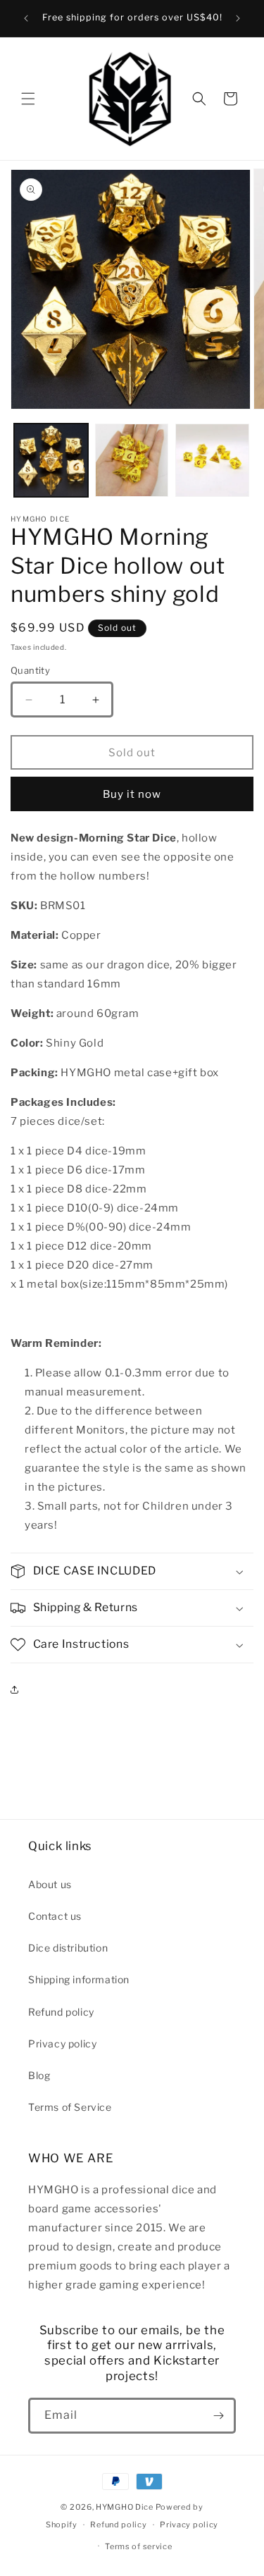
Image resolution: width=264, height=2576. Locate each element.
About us (50, 1884)
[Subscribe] (218, 2416)
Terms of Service (70, 2107)
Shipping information (79, 1979)
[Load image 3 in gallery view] (212, 461)
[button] (28, 99)
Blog (39, 2075)
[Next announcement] (238, 18)
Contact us (55, 1916)
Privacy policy (62, 2044)
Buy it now (132, 794)
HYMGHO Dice (125, 2507)
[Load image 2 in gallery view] (132, 461)
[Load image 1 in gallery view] (51, 461)
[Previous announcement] (26, 18)
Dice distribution (68, 1948)
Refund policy (61, 2012)
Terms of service (138, 2546)
